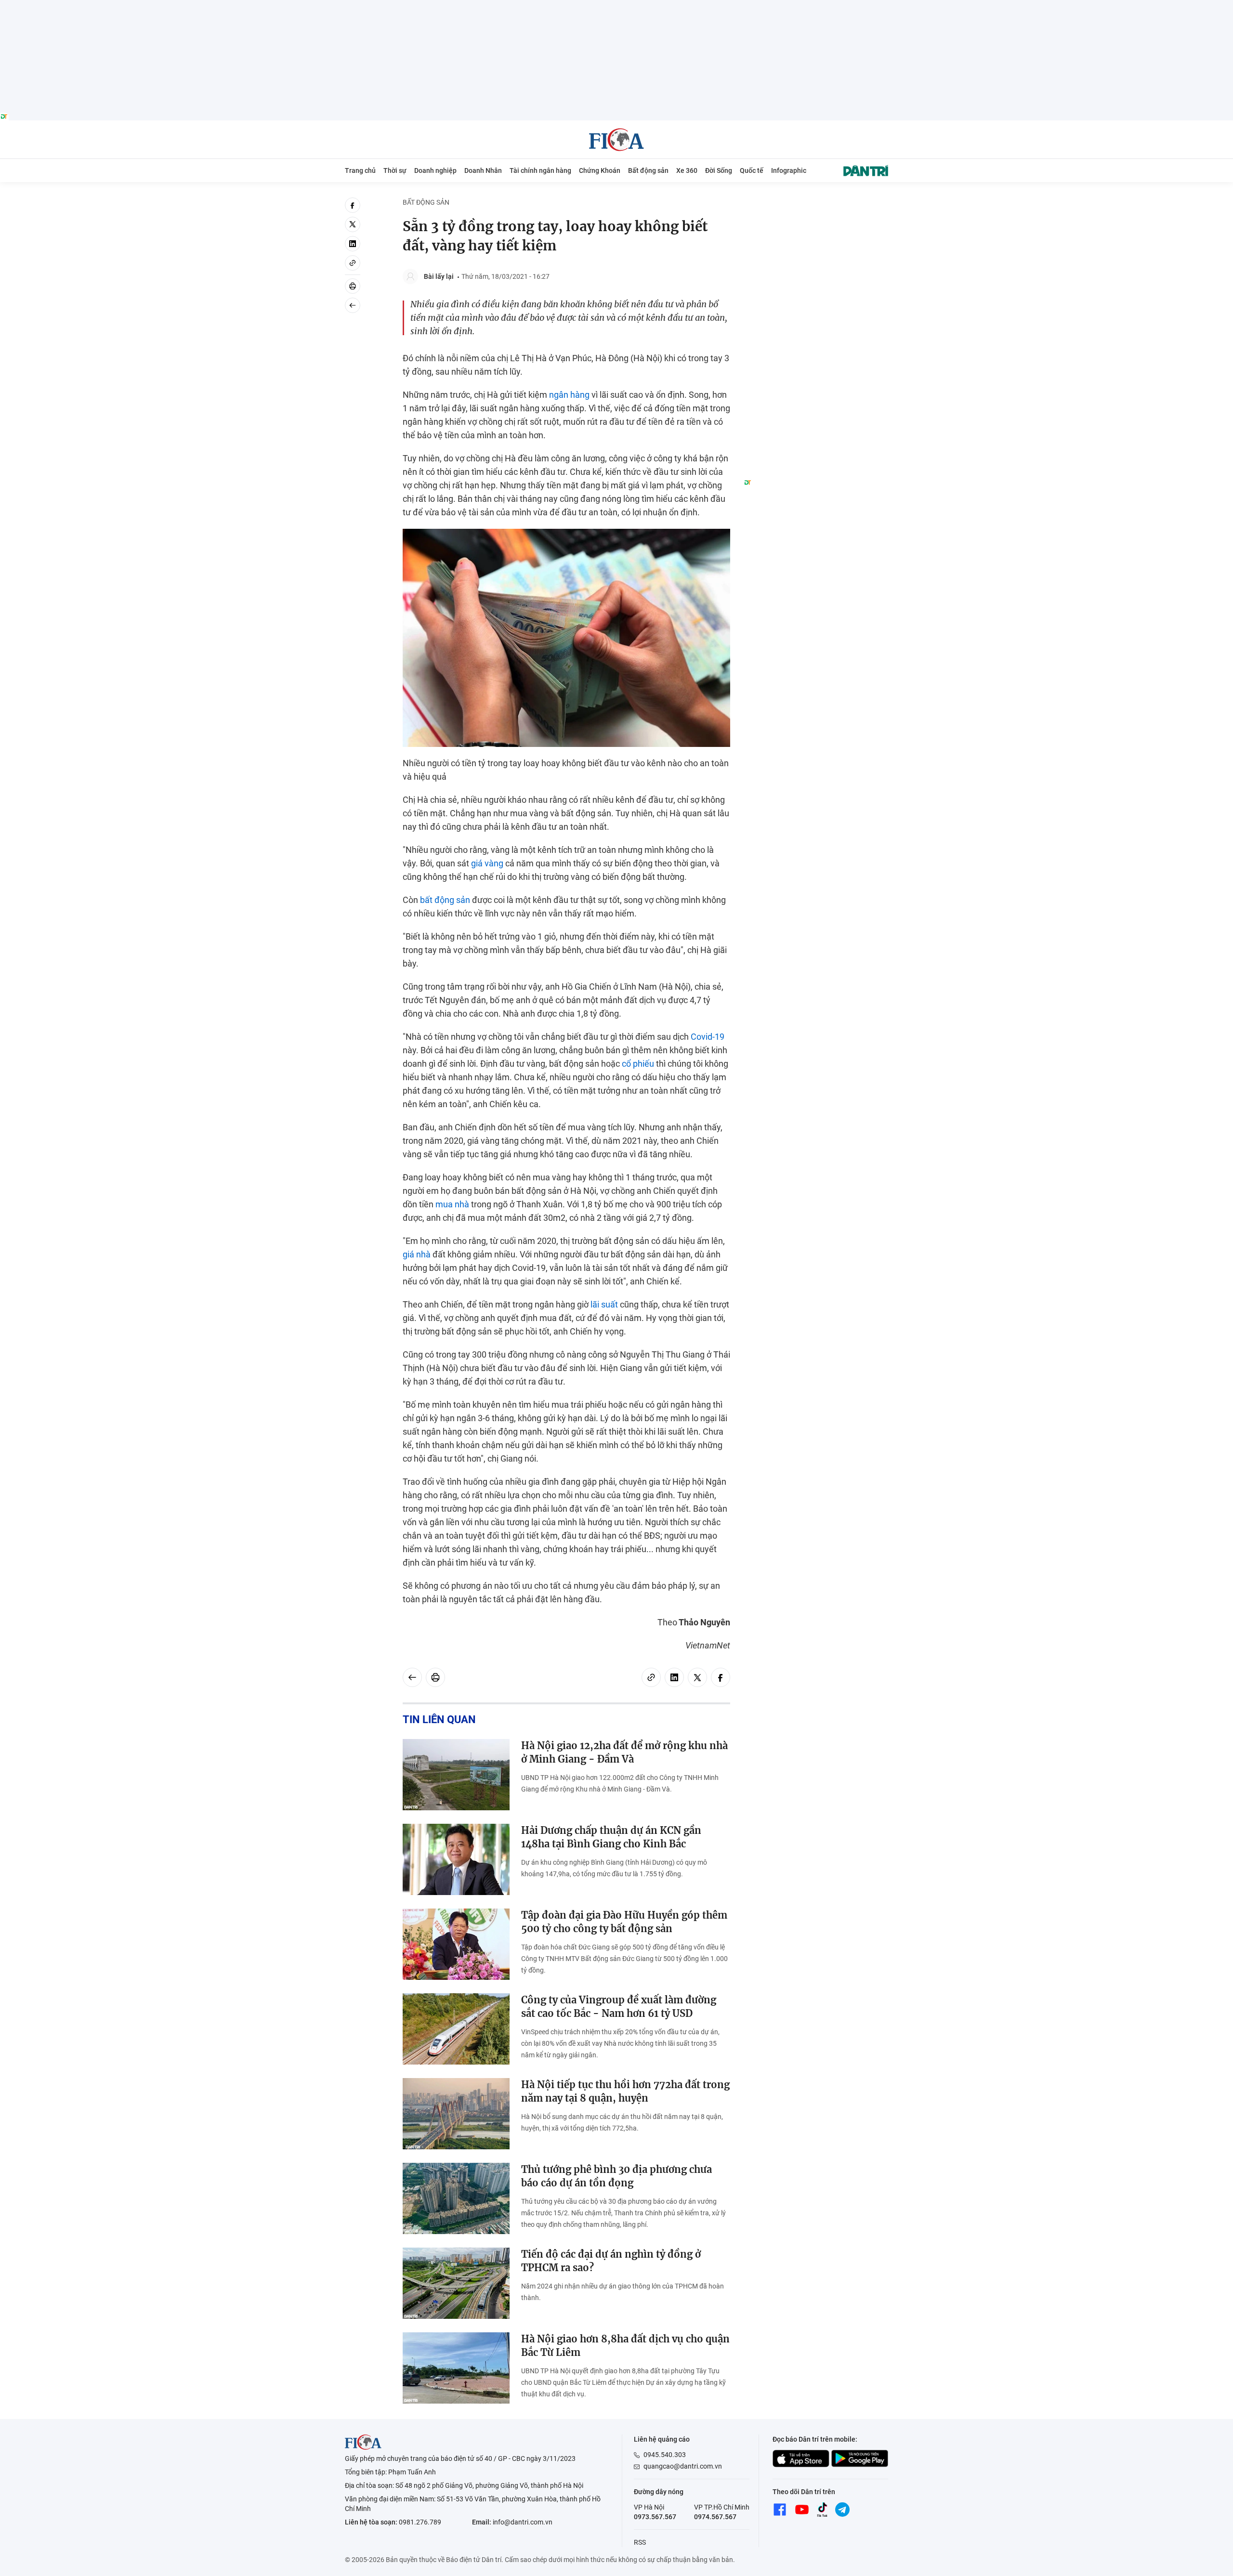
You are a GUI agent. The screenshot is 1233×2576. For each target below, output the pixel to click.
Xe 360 (687, 170)
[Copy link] (353, 263)
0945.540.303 (665, 2455)
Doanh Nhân (483, 170)
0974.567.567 (715, 2517)
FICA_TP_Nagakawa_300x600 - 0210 (816, 203)
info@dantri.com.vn (523, 2522)
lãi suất (604, 1304)
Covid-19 (708, 1037)
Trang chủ (360, 170)
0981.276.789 (420, 2522)
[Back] (353, 305)
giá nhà (417, 1254)
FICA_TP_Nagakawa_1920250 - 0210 (617, 6)
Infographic (789, 170)
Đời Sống (719, 170)
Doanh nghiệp (435, 170)
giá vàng (487, 863)
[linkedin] (353, 244)
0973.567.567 (655, 2517)
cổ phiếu (638, 1064)
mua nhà (452, 1204)
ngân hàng (569, 395)
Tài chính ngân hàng (540, 170)
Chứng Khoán (600, 170)
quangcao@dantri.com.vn (683, 2466)
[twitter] (353, 224)
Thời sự (395, 170)
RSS (640, 2542)
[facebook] (353, 205)
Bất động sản (648, 170)
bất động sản (445, 900)
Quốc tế (752, 170)
